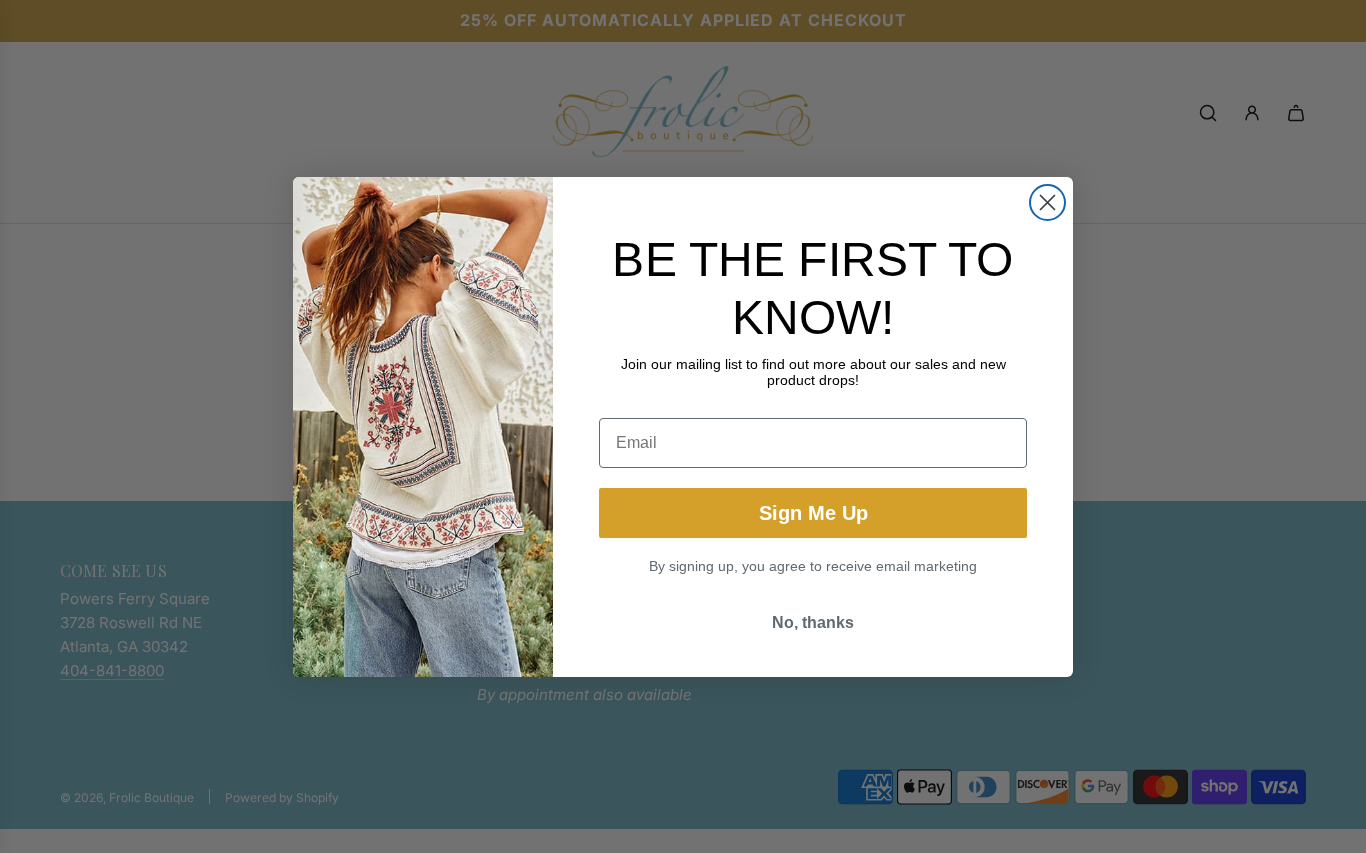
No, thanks (813, 622)
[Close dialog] (1047, 202)
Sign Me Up (813, 513)
